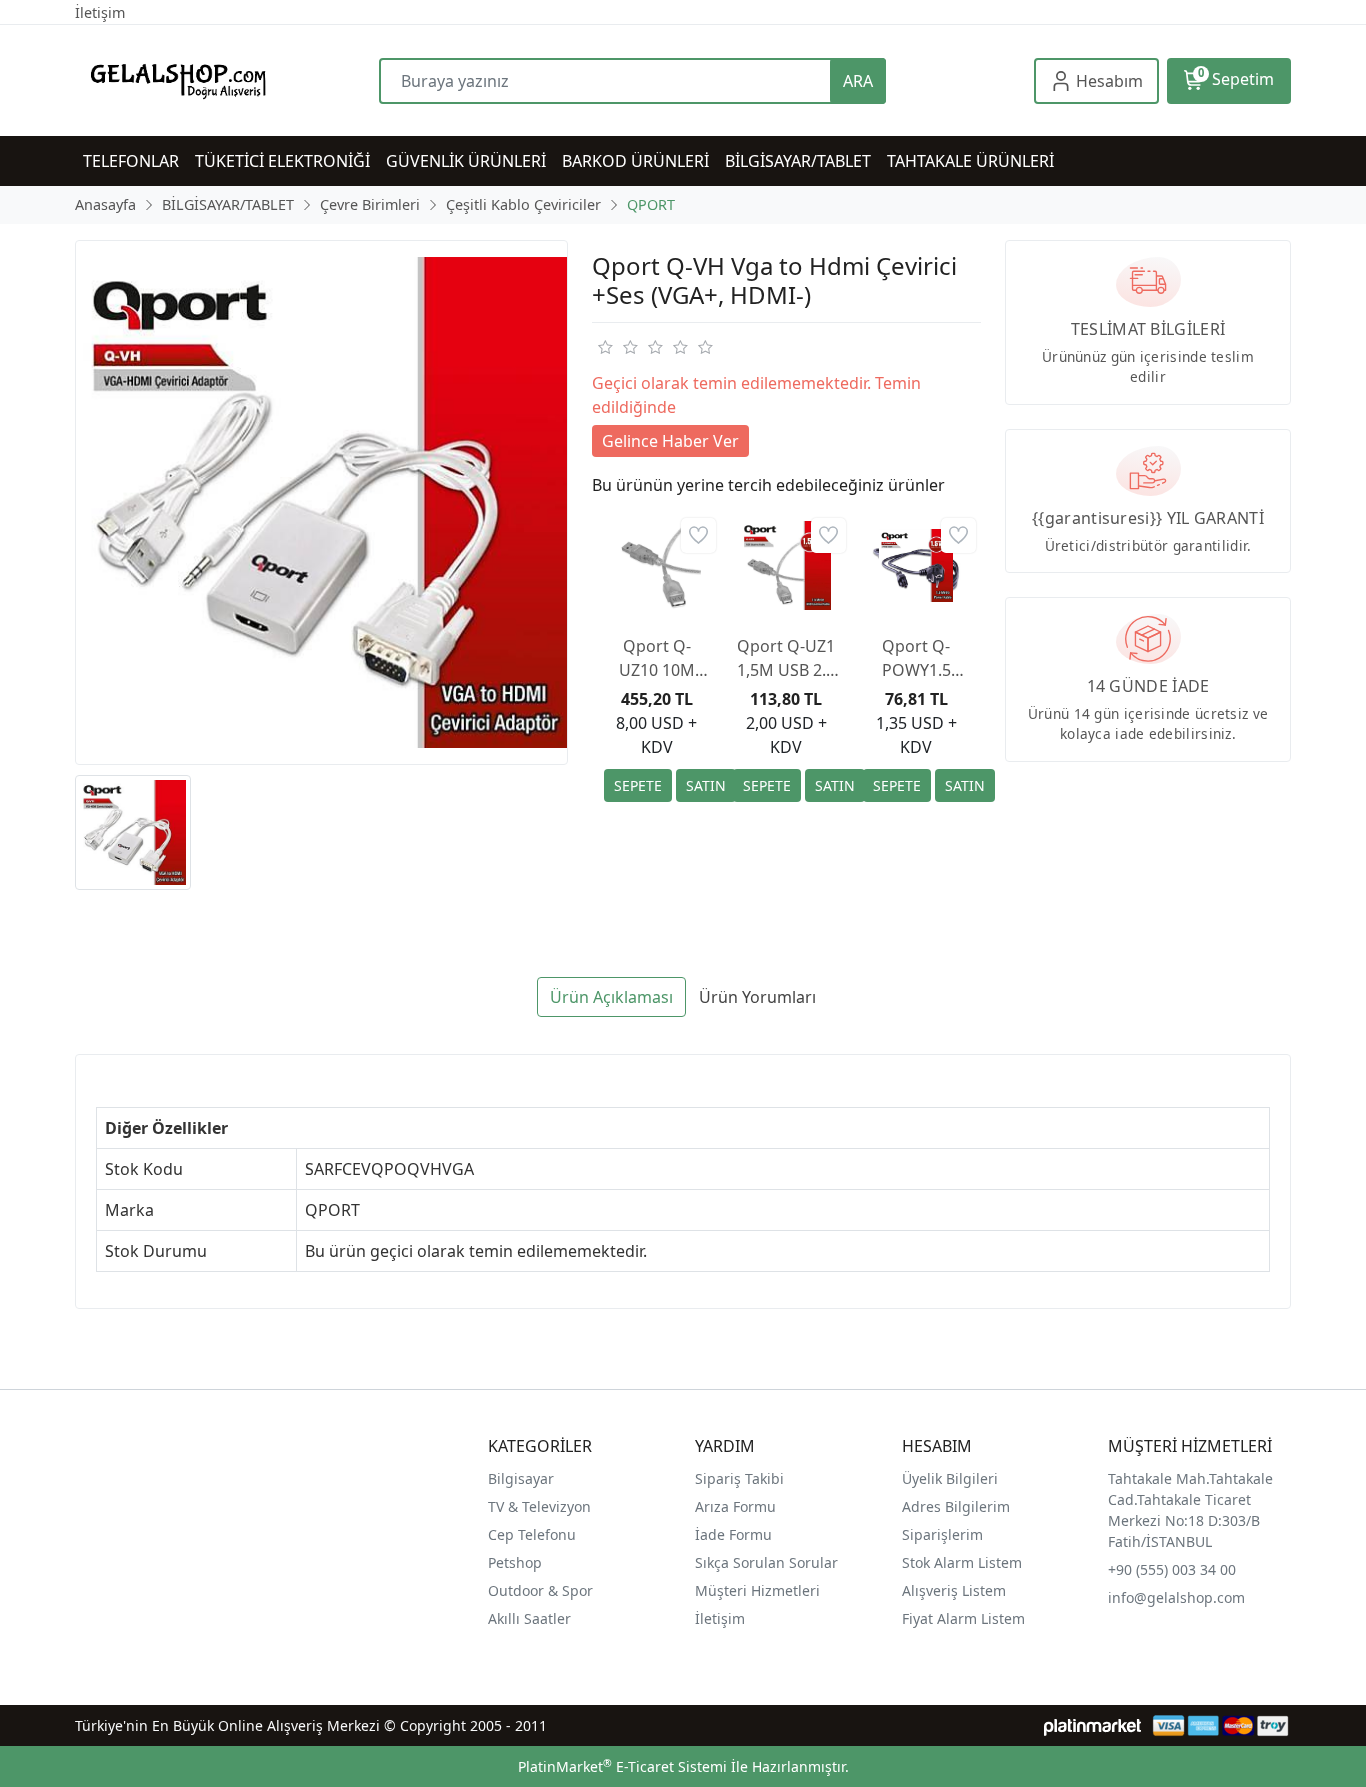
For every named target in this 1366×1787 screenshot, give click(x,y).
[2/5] (617, 347)
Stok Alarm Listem (962, 1562)
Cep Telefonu (532, 1534)
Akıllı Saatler (529, 1618)
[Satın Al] (706, 785)
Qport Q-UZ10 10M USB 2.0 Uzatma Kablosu (657, 658)
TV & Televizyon (539, 1506)
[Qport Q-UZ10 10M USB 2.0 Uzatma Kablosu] (657, 566)
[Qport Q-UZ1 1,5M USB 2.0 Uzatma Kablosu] (786, 566)
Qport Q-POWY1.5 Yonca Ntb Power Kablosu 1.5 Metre (916, 658)
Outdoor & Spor (540, 1590)
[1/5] (604, 347)
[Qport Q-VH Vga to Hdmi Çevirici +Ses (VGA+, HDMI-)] (321, 502)
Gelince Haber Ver (670, 441)
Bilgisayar (521, 1478)
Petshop (515, 1562)
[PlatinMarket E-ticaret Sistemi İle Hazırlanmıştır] (1092, 1725)
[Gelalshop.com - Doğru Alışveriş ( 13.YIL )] (227, 80)
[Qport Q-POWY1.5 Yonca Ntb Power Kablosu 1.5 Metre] (916, 566)
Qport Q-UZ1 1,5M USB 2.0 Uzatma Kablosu (786, 658)
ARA (858, 81)
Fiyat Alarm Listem (963, 1618)
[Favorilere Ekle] (698, 535)
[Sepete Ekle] (638, 785)
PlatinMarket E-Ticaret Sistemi (622, 1766)
